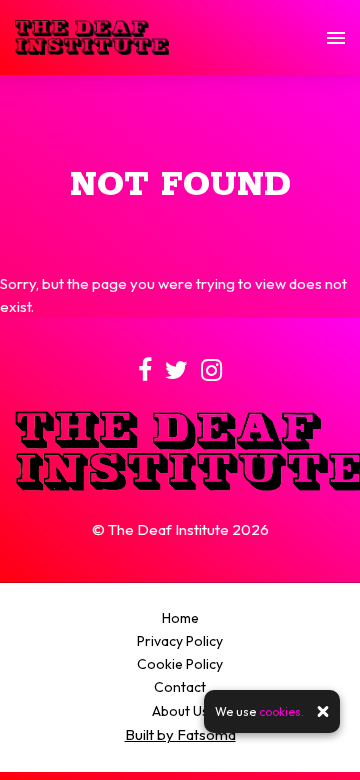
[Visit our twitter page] (176, 373)
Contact (180, 687)
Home (180, 618)
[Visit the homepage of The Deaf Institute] (92, 37)
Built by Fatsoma (180, 734)
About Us (180, 711)
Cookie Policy (180, 664)
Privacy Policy (180, 641)
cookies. (281, 711)
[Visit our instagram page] (211, 373)
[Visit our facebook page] (145, 373)
